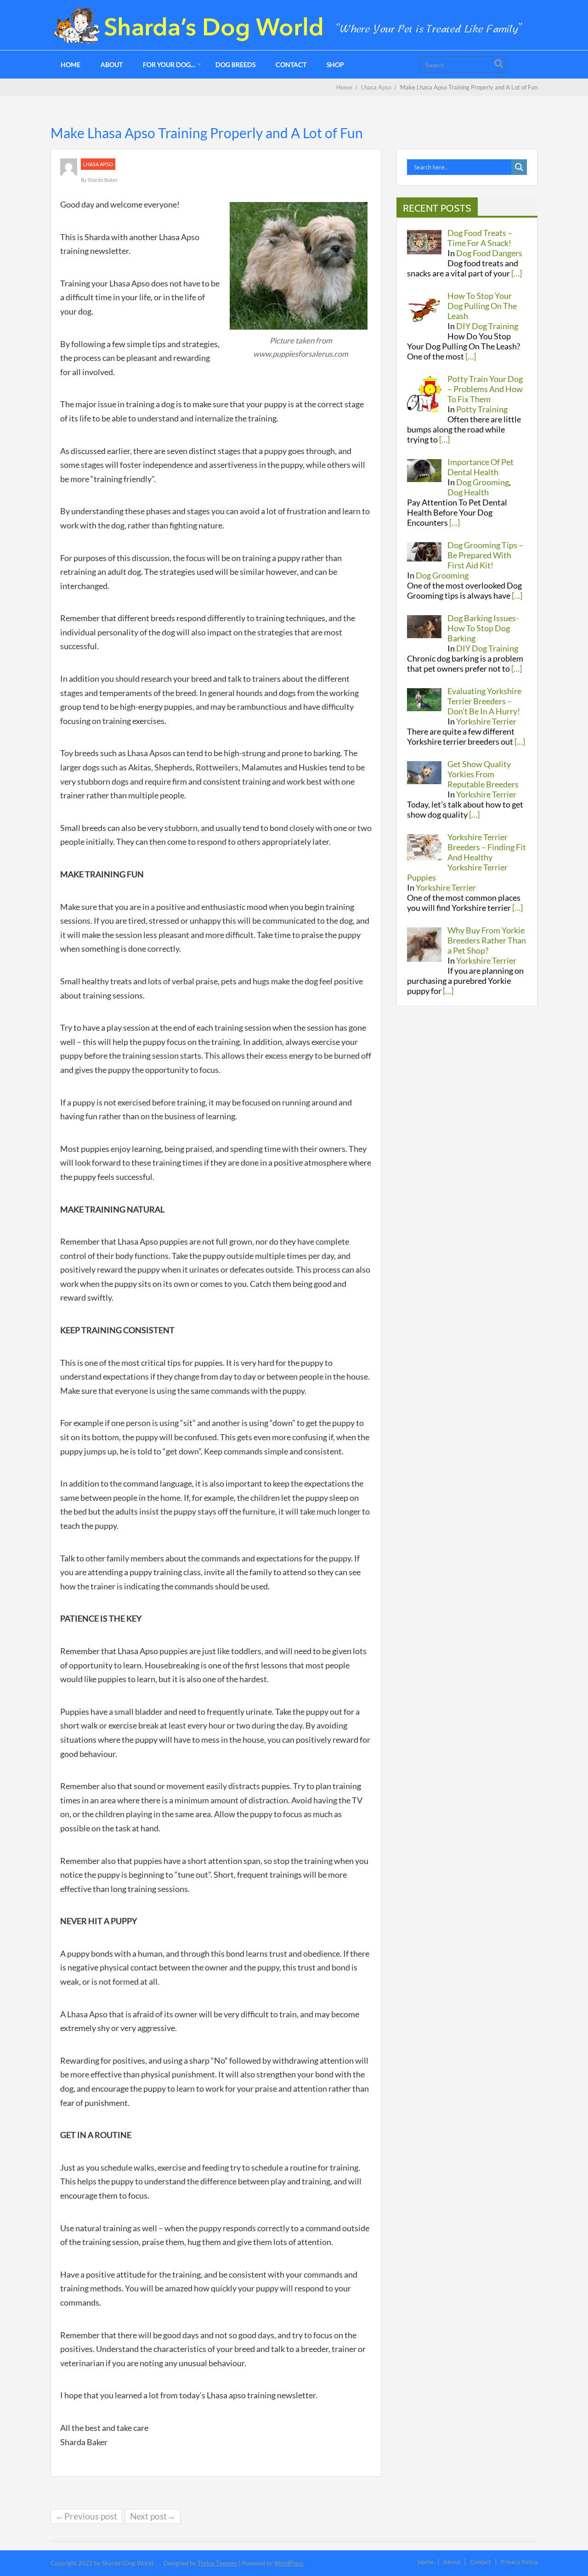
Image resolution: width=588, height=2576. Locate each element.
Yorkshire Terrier (486, 721)
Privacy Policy (519, 2562)
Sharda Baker (103, 180)
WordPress (289, 2563)
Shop (335, 65)
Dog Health (468, 492)
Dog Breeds (235, 65)
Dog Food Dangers (489, 253)
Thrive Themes (217, 2563)
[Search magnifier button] (519, 167)
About (112, 65)
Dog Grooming (483, 482)
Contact (291, 65)
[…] (517, 273)
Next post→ (153, 2516)
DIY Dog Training (487, 326)
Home (71, 65)
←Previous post (86, 2516)
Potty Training (482, 409)
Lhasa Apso (98, 164)
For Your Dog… (169, 65)
